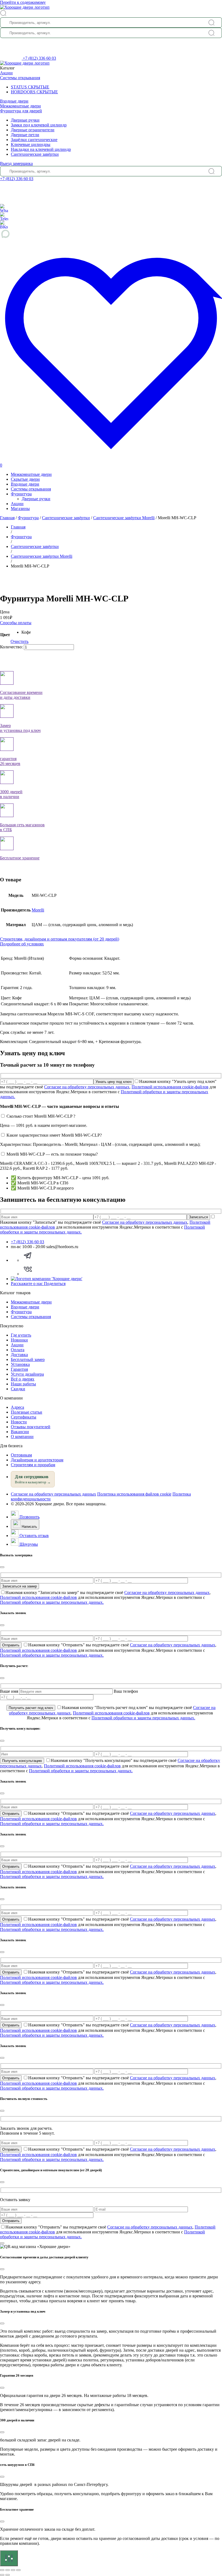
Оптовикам (21, 1455)
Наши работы (23, 1384)
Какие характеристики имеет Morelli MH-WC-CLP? (54, 1135)
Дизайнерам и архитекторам (37, 1460)
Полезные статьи (27, 1412)
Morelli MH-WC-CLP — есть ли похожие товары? (52, 1154)
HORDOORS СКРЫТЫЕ (34, 92)
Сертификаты (24, 1417)
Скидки (18, 1389)
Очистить (19, 641)
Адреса (17, 1407)
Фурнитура (21, 494)
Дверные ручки (25, 120)
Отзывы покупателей (31, 1427)
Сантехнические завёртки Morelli (124, 518)
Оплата (18, 1350)
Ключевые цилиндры (31, 144)
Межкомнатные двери (20, 106)
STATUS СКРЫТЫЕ (30, 87)
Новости (19, 1422)
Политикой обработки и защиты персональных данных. (52, 1602)
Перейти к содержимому (23, 2)
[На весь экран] (8, 2570)
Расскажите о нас (38, 1284)
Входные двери (14, 101)
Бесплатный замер (28, 1359)
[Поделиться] (13, 2570)
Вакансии (20, 1432)
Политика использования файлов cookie (134, 1494)
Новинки (19, 1340)
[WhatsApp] (4, 208)
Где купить (21, 1335)
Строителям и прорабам (33, 1465)
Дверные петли (25, 135)
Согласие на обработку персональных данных (87, 1087)
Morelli (38, 910)
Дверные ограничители (33, 130)
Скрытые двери (25, 479)
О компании (22, 1437)
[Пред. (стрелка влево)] (2, 2575)
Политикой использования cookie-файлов (170, 1087)
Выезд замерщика (16, 163)
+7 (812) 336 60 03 (39, 58)
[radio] (26, 632)
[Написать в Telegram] (28, 1260)
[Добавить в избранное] (2, 576)
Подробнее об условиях (22, 944)
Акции (6, 73)
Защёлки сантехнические (34, 140)
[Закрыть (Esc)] (18, 2570)
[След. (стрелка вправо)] (8, 2575)
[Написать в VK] (28, 1274)
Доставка (19, 1355)
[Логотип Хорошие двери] (25, 7)
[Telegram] (4, 216)
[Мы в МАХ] (111, 234)
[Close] (2, 1567)
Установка (20, 1364)
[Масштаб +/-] (2, 2570)
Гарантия (19, 1369)
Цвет (5, 635)
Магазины (20, 508)
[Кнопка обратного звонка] (11, 58)
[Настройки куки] (9, 2558)
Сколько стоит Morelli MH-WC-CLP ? (41, 1116)
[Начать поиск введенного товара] (211, 23)
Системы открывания (20, 78)
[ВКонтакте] (4, 224)
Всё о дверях (23, 1379)
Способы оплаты (16, 623)
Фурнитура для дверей (21, 111)
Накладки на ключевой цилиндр (41, 149)
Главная (7, 518)
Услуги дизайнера (27, 1374)
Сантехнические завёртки (35, 154)
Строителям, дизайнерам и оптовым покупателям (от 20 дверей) (60, 939)
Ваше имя (10, 1691)
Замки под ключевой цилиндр (39, 125)
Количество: (11, 647)
